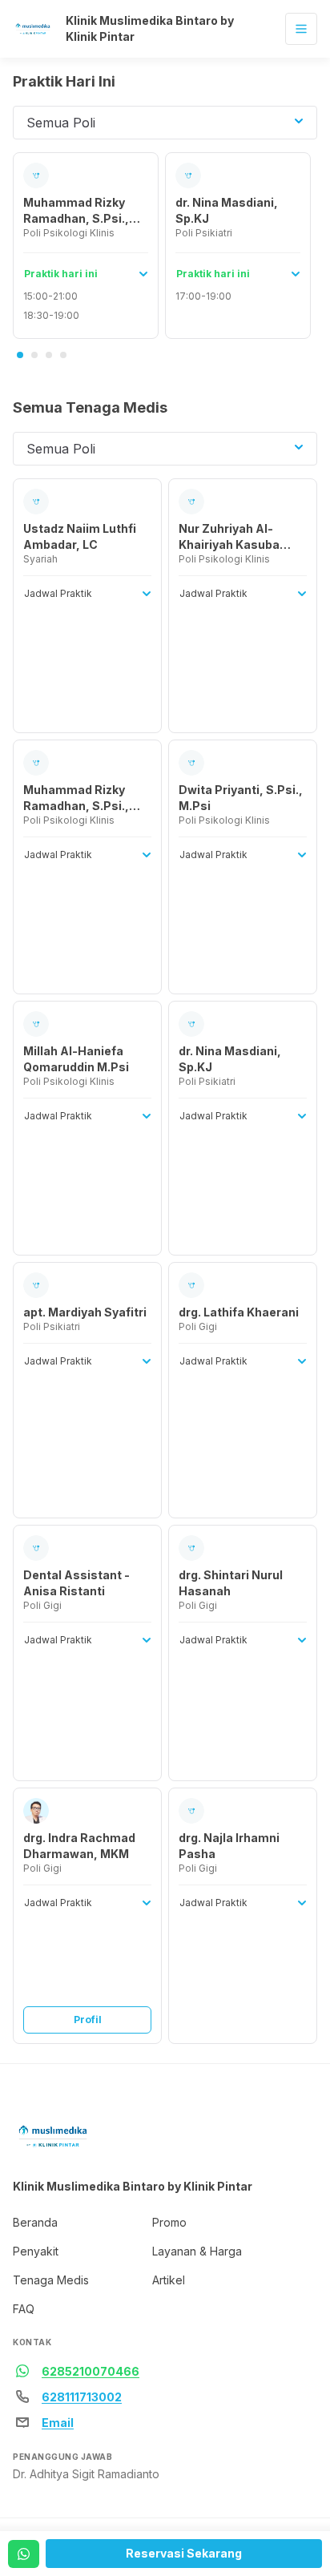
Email (58, 2423)
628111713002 (82, 2397)
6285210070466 (91, 2371)
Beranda (35, 2222)
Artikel (169, 2280)
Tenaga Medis (51, 2280)
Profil (88, 2020)
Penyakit (36, 2251)
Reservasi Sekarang (184, 2553)
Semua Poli (61, 123)
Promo (169, 2222)
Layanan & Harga (197, 2251)
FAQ (24, 2309)
